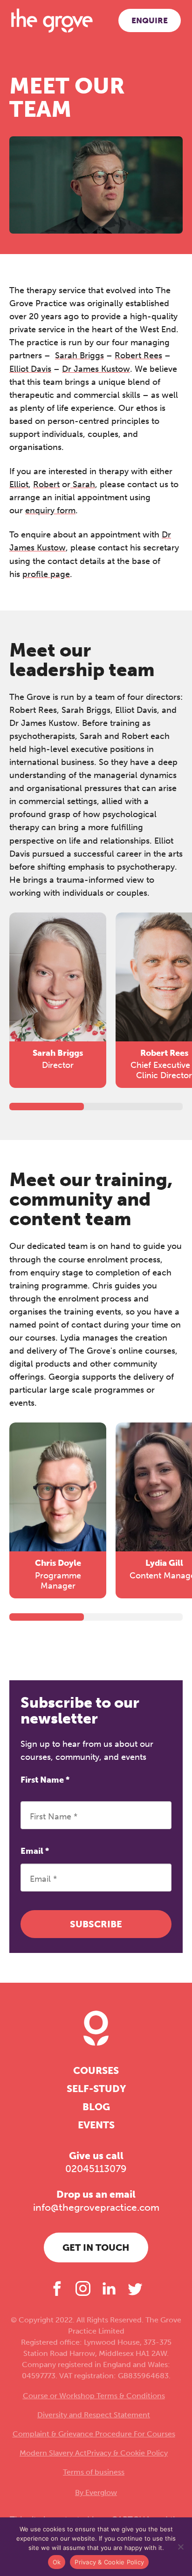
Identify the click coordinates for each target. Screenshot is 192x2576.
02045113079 (96, 2169)
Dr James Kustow (96, 369)
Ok (57, 2562)
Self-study (96, 2089)
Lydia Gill (164, 1563)
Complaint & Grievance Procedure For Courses (94, 2434)
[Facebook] (57, 2288)
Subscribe (96, 1924)
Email (35, 1851)
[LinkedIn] (109, 2288)
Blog (96, 2107)
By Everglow (96, 2492)
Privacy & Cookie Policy (127, 2453)
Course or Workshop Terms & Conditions (94, 2396)
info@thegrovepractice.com (96, 2207)
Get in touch (96, 2247)
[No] (180, 2547)
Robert (46, 484)
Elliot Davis (30, 369)
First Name (45, 1780)
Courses (96, 2070)
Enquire (150, 20)
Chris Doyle (58, 1563)
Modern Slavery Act (53, 2453)
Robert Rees (138, 356)
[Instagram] (83, 2288)
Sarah (83, 484)
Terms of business (94, 2472)
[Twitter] (135, 2288)
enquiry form (50, 510)
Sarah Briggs (79, 356)
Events (96, 2125)
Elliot (19, 484)
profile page (46, 574)
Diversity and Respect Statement (94, 2415)
